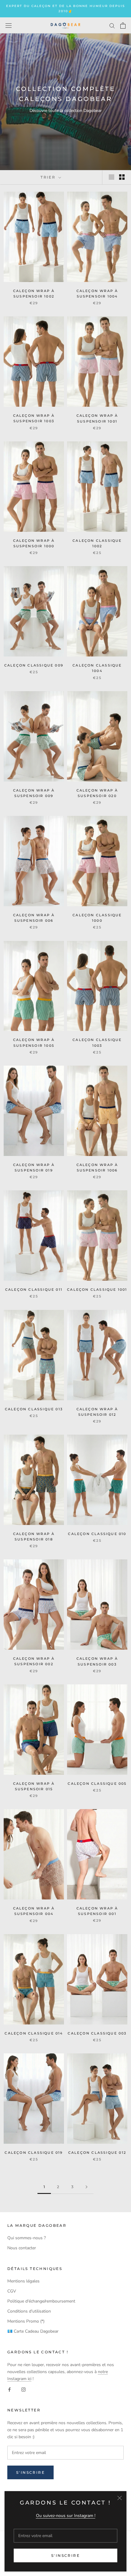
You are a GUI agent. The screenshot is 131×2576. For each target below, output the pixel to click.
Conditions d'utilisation (29, 2311)
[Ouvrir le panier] (123, 26)
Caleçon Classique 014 (34, 2033)
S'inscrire (65, 2555)
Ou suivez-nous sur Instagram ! (66, 2516)
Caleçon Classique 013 (34, 1409)
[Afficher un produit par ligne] (112, 177)
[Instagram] (23, 2389)
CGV (12, 2291)
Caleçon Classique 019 (34, 2153)
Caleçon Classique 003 (97, 2033)
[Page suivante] (87, 2187)
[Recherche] (112, 25)
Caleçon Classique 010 (97, 1534)
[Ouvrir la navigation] (9, 25)
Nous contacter (22, 2248)
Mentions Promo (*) (26, 2321)
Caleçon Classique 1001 (97, 1290)
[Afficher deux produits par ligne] (122, 177)
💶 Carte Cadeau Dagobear (33, 2331)
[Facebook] (9, 2389)
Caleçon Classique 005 (97, 1784)
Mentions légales (23, 2281)
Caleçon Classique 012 (97, 2153)
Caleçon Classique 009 (34, 665)
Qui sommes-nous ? (27, 2238)
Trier (49, 177)
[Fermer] (120, 2498)
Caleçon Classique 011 (34, 1290)
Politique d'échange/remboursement (41, 2301)
